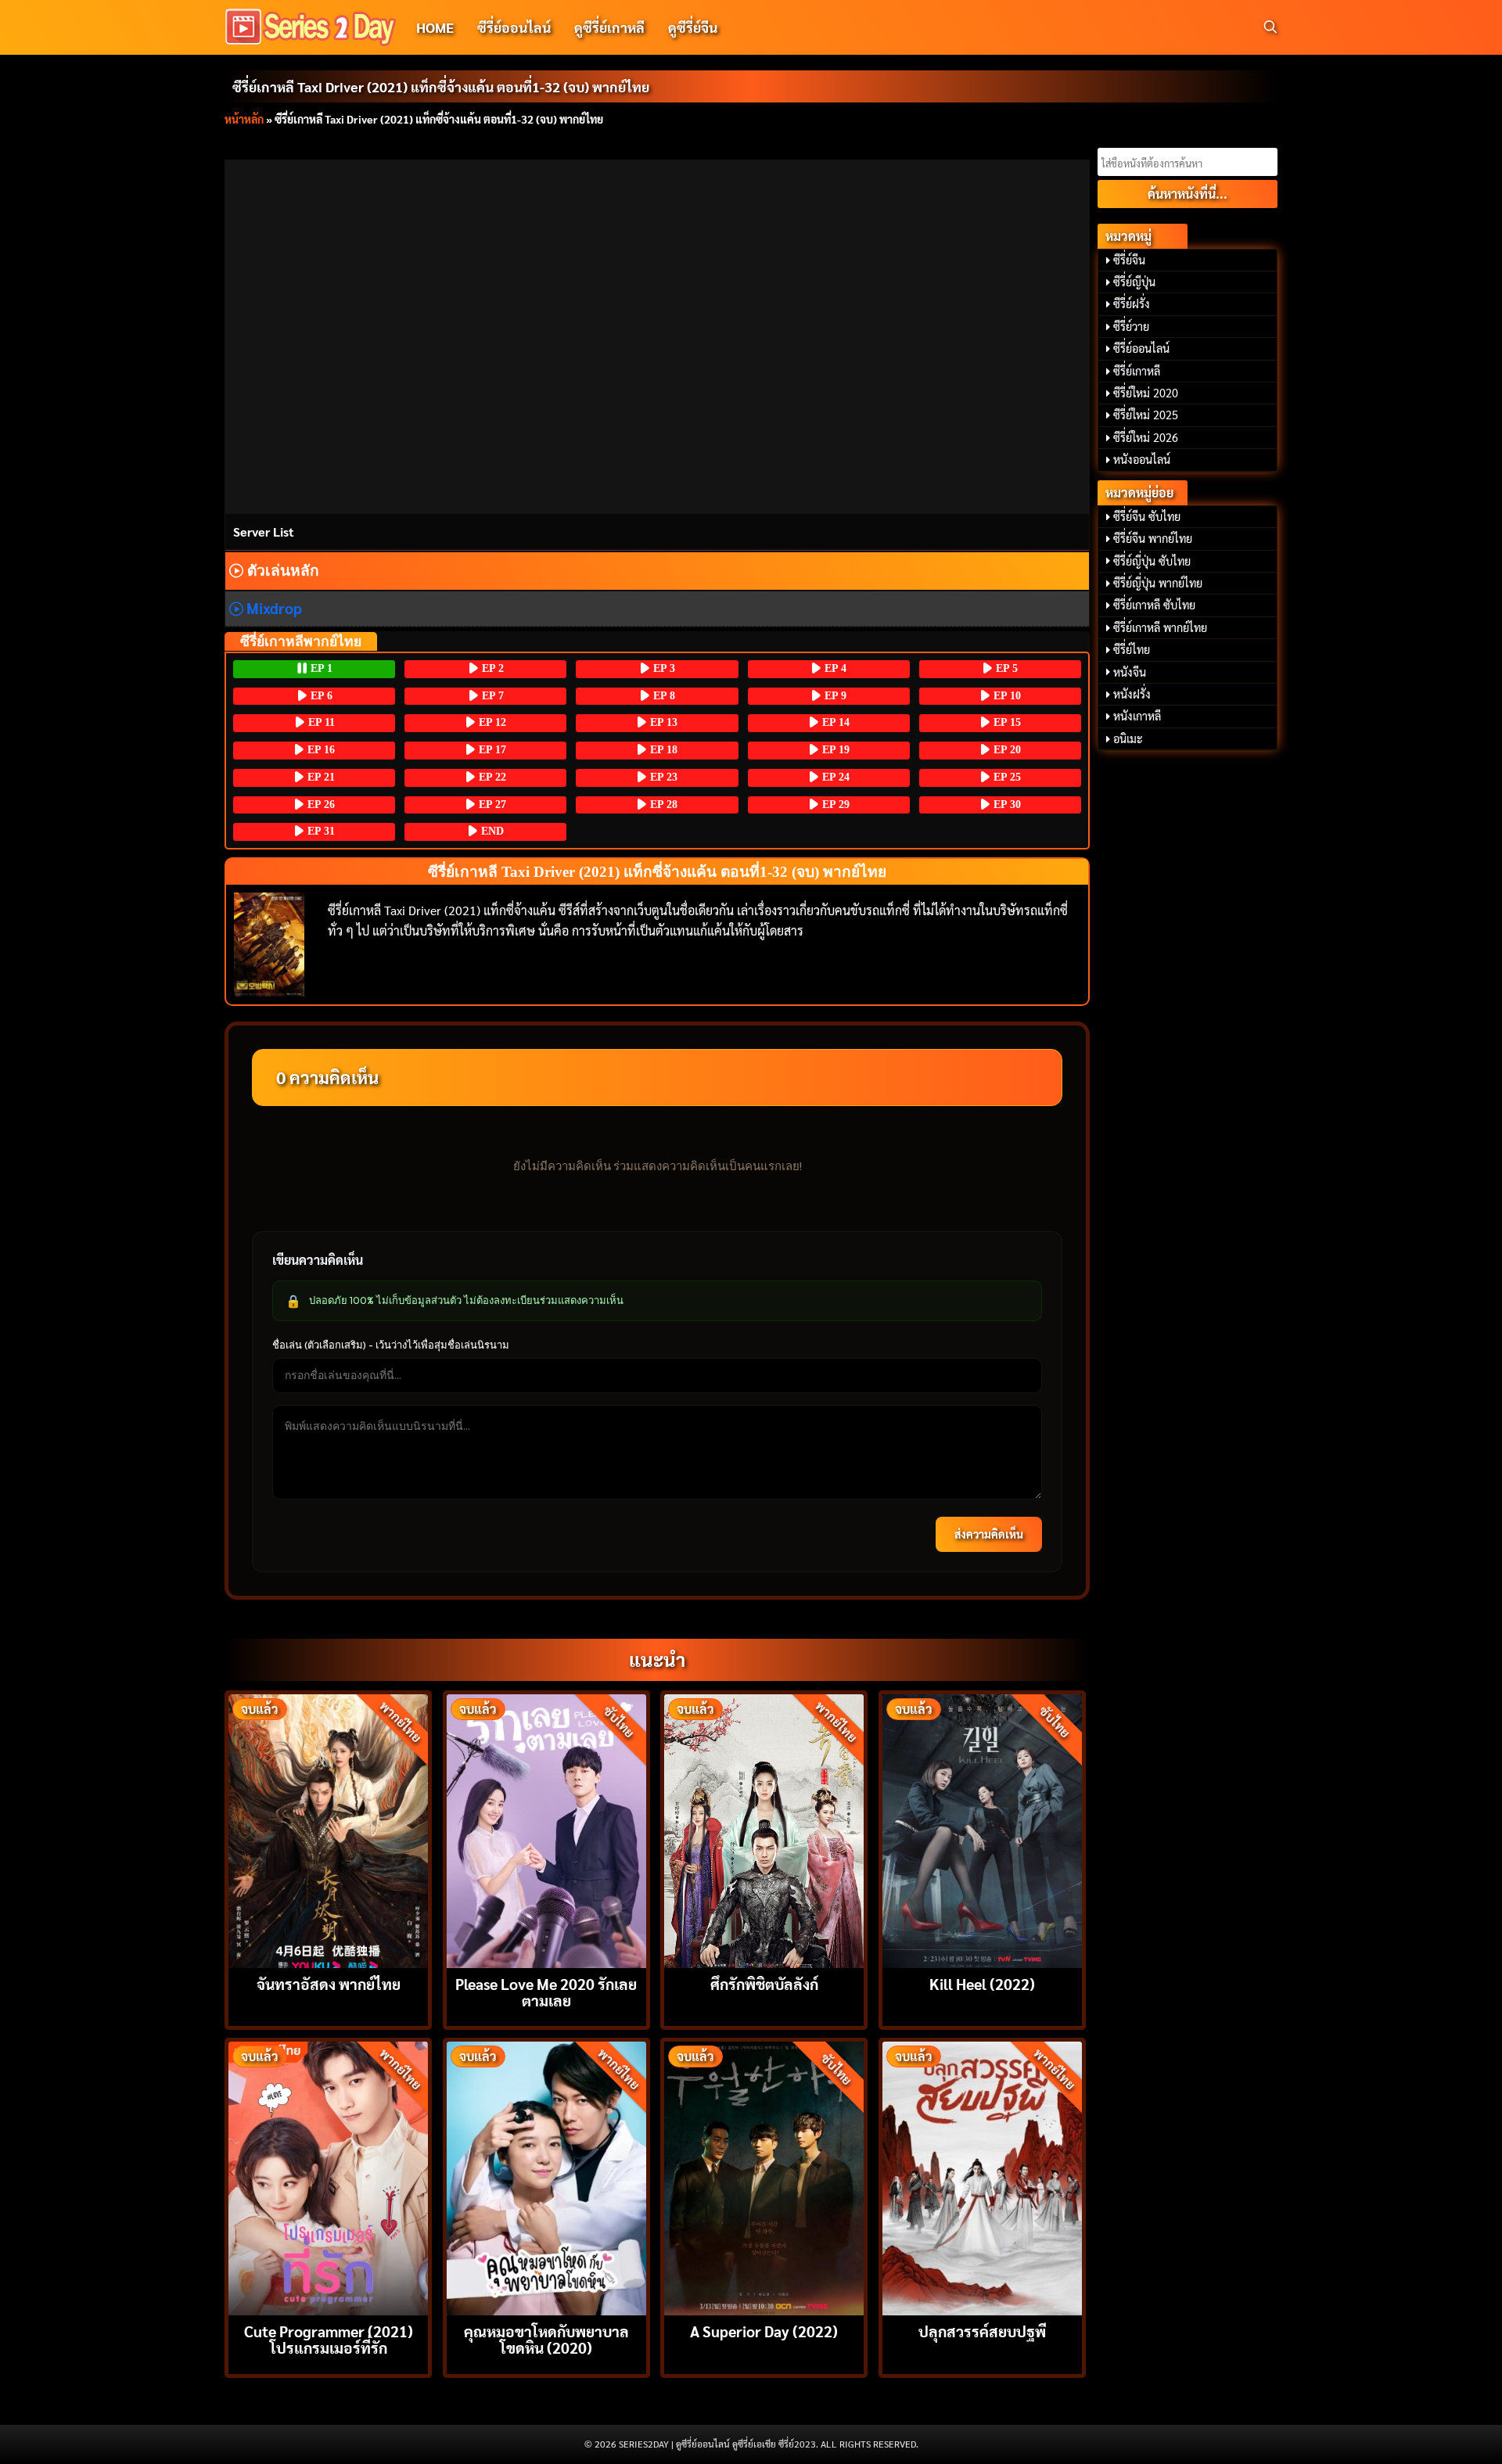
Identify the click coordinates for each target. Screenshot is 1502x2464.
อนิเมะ (1128, 738)
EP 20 (1006, 750)
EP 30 (1006, 805)
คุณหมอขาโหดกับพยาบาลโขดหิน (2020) (546, 2339)
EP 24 (834, 777)
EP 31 (320, 831)
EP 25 (1006, 777)
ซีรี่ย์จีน (1129, 260)
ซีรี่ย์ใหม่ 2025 (1146, 415)
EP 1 (320, 668)
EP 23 (662, 777)
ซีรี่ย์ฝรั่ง (1132, 304)
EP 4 (834, 668)
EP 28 (662, 805)
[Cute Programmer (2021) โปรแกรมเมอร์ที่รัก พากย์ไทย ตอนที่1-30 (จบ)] (328, 2177)
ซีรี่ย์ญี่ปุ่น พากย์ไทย (1158, 583)
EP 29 (834, 805)
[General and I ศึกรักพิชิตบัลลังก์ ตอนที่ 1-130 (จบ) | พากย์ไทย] (764, 1829)
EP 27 (491, 805)
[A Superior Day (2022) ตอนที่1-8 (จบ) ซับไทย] (764, 2177)
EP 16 (320, 750)
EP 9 (834, 696)
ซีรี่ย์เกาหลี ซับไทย (1154, 605)
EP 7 (491, 696)
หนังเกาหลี (1137, 716)
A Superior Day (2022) (764, 2331)
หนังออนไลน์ (1142, 459)
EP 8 (663, 696)
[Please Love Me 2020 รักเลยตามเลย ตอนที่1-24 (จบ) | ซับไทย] (546, 1829)
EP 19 (834, 750)
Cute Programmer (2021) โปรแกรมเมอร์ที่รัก (329, 2339)
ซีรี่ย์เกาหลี (1137, 371)
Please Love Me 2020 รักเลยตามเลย (546, 1992)
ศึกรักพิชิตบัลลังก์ (764, 1983)
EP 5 (1005, 668)
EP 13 (662, 722)
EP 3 (663, 668)
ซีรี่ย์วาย (1131, 326)
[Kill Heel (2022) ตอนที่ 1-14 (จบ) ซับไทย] (982, 1829)
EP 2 (491, 668)
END (491, 831)
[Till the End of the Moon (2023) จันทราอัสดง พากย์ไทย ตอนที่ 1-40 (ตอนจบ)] (328, 1829)
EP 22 (491, 777)
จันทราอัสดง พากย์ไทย (329, 1983)
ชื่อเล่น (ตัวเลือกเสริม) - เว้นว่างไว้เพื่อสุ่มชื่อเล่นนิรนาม (391, 1345)
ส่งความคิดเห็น (989, 1534)
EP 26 (320, 805)
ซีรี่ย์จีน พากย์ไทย (1153, 538)
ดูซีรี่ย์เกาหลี (609, 27)
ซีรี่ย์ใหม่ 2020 (1146, 393)
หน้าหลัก (244, 119)
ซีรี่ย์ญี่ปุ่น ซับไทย (1152, 561)
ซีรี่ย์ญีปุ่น (1134, 282)
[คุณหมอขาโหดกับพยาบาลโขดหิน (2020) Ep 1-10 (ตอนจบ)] (546, 2177)
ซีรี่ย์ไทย (1132, 649)
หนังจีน (1130, 672)
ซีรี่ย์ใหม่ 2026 (1146, 437)
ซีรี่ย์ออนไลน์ (514, 27)
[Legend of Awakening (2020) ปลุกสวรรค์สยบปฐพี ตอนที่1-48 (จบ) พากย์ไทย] (982, 2177)
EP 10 (1006, 696)
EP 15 (1006, 722)
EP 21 (320, 777)
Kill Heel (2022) (982, 1983)
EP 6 (320, 696)
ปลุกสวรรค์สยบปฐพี (982, 2331)
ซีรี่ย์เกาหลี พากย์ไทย (1160, 627)
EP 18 (662, 750)
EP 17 (491, 750)
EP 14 (834, 722)
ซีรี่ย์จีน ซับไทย (1147, 516)
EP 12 (491, 722)
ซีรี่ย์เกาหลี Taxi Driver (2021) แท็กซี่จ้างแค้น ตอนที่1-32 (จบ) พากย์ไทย (441, 86)
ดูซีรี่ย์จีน (693, 27)
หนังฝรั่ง (1132, 694)
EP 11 (320, 722)
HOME (435, 27)
